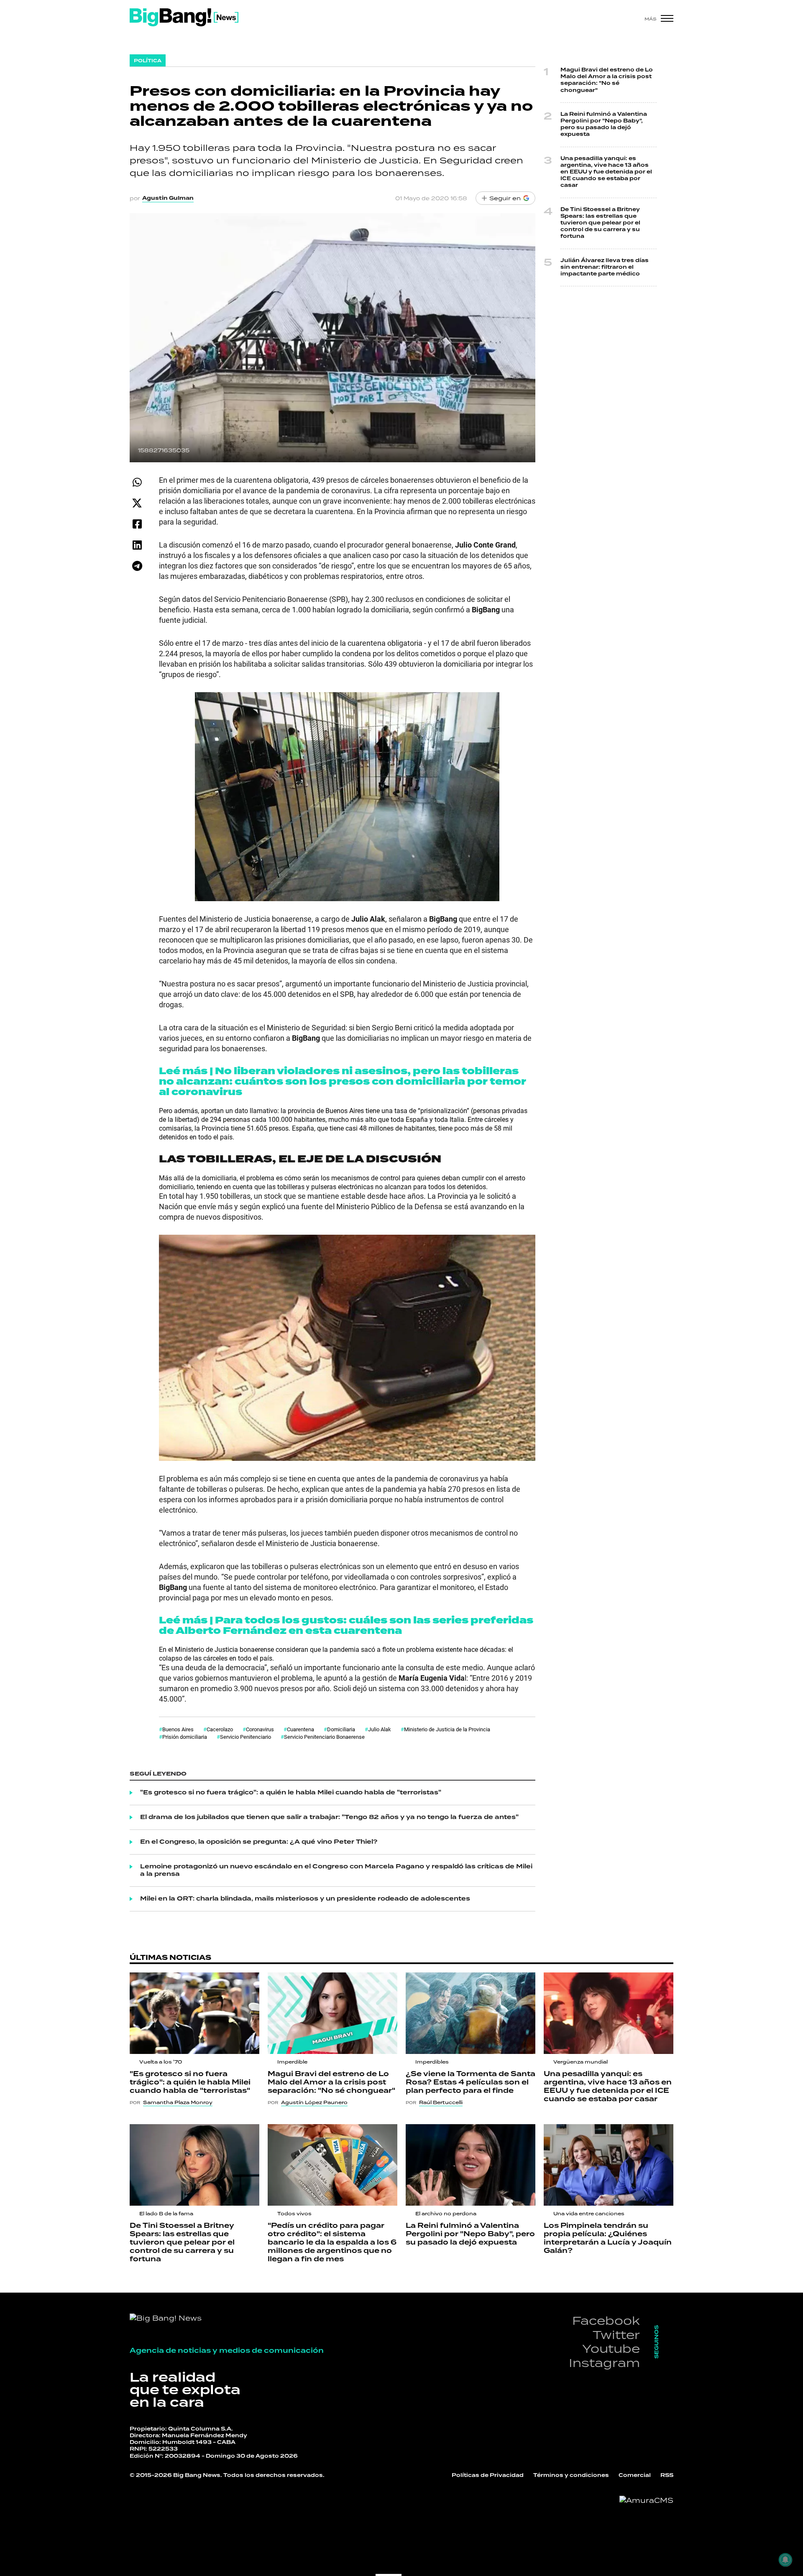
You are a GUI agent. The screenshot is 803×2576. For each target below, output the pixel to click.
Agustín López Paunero (314, 2102)
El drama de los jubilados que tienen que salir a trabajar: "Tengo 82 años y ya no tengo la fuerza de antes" (329, 1817)
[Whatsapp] (137, 482)
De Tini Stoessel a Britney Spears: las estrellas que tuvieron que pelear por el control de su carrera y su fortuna (600, 223)
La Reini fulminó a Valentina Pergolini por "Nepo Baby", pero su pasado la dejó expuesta (604, 125)
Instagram (604, 2363)
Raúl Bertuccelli (441, 2102)
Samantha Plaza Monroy (178, 2102)
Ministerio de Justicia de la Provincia (447, 1729)
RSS (667, 2475)
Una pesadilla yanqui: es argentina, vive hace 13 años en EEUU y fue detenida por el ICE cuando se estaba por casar (606, 172)
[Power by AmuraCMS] (646, 2500)
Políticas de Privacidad (488, 2475)
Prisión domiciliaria (185, 1737)
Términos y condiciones (571, 2475)
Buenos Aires (178, 1729)
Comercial (635, 2475)
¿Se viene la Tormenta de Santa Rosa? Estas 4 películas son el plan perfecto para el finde (471, 2082)
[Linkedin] (137, 545)
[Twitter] (137, 503)
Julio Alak (380, 1729)
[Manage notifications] (785, 2560)
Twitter (616, 2335)
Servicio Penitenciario (246, 1737)
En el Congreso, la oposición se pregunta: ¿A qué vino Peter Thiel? (259, 1842)
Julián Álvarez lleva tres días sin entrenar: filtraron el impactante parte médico (605, 267)
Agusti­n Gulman (168, 198)
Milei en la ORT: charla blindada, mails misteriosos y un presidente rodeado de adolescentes (305, 1899)
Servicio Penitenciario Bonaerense (324, 1737)
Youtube (611, 2348)
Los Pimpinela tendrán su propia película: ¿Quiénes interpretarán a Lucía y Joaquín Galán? (608, 2238)
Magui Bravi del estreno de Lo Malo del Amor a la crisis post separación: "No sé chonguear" (607, 80)
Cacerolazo (220, 1729)
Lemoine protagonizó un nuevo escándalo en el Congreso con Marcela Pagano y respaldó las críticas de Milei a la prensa (336, 1870)
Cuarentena (300, 1729)
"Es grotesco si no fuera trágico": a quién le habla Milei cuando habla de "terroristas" (291, 1793)
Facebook (606, 2320)
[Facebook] (137, 524)
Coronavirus (260, 1729)
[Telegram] (137, 566)
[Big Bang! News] (184, 17)
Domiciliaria (341, 1729)
